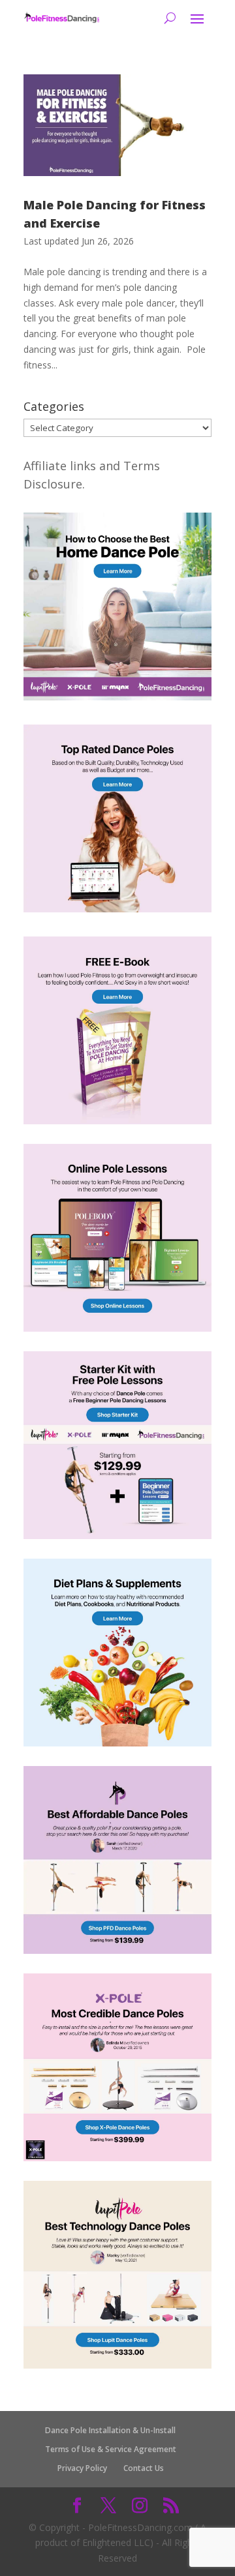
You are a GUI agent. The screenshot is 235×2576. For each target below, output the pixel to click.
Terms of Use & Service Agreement (111, 2449)
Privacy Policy (82, 2468)
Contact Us (144, 2468)
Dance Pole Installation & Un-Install (110, 2430)
